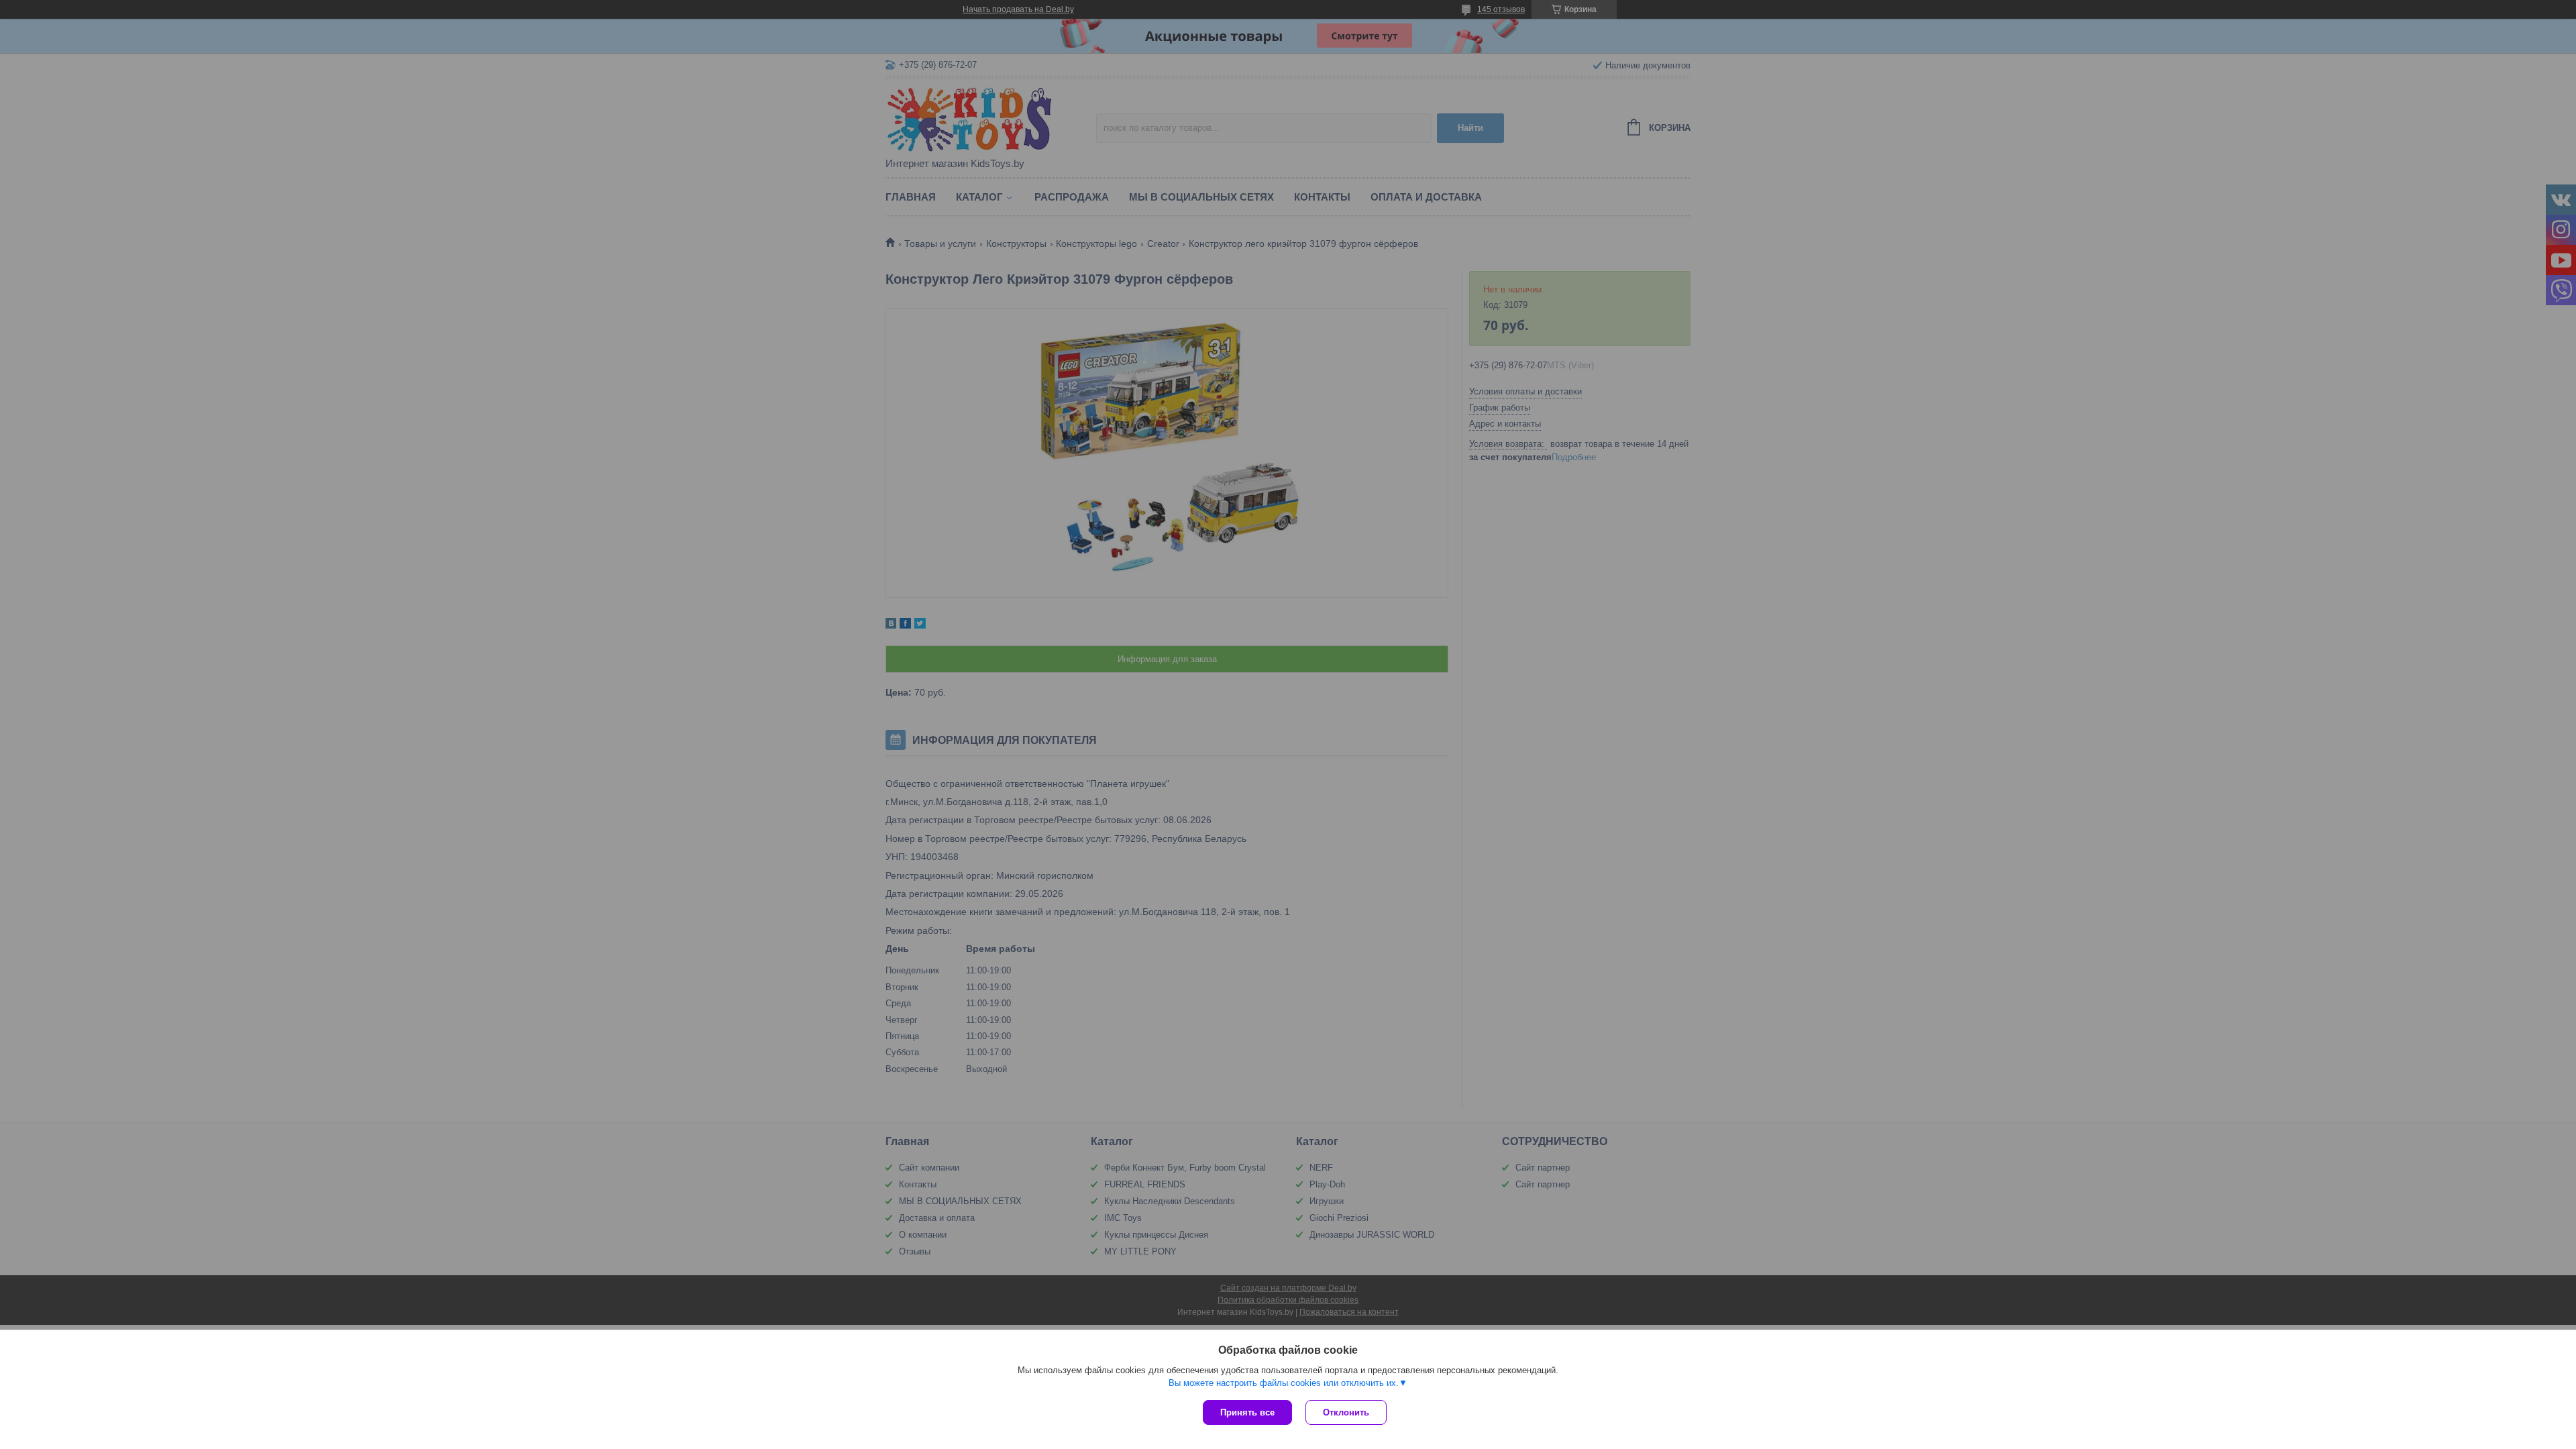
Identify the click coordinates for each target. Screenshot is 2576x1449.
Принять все (1247, 1412)
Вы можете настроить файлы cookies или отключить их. (1284, 1383)
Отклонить (1346, 1412)
